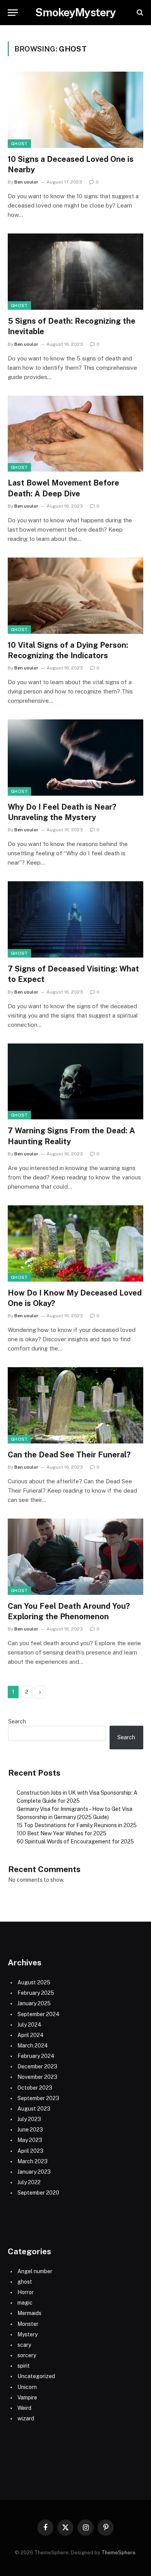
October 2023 (35, 2088)
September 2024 (39, 2014)
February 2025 (36, 1993)
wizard (26, 2418)
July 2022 (29, 2182)
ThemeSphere (118, 2553)
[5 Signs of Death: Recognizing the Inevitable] (75, 272)
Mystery (27, 2334)
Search (17, 1721)
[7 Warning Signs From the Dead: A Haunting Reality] (75, 1082)
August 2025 (34, 1982)
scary (24, 2345)
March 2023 (33, 2161)
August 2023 (34, 2109)
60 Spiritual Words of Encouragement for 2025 (75, 1841)
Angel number (35, 2271)
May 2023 (30, 2140)
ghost (19, 144)
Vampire (27, 2398)
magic (25, 2303)
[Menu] (13, 13)
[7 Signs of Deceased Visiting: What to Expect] (75, 919)
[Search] (139, 13)
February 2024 (36, 2056)
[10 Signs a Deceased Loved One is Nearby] (75, 110)
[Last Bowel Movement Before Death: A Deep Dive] (75, 434)
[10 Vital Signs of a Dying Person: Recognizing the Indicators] (75, 596)
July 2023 (29, 2119)
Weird (24, 2408)
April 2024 (31, 2035)
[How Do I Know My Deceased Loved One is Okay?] (75, 1243)
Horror (26, 2292)
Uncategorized (36, 2376)
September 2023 (38, 2098)
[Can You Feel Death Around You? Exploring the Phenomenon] (75, 1557)
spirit (24, 2366)
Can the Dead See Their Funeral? (69, 1455)
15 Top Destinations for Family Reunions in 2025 (77, 1825)
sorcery (27, 2355)
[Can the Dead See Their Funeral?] (75, 1405)
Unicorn (27, 2387)
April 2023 (30, 2151)
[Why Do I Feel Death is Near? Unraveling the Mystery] (75, 758)
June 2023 (30, 2130)
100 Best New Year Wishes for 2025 (62, 1833)
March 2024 (33, 2046)
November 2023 (37, 2077)
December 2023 (37, 2066)
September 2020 (38, 2193)
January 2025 (34, 2003)
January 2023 (34, 2172)
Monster (28, 2324)
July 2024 (29, 2025)
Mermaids (29, 2313)
